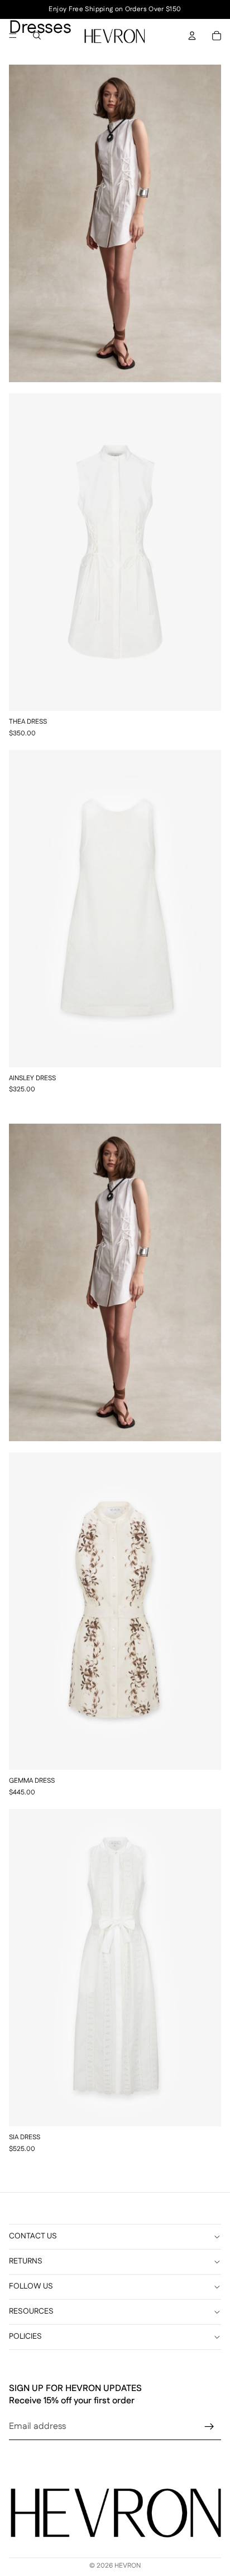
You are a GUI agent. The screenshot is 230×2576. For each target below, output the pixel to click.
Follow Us (31, 2287)
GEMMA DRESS (32, 1781)
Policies (25, 2337)
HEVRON (128, 2566)
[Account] (192, 36)
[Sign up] (209, 2427)
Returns (26, 2262)
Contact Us (33, 2236)
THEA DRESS (28, 722)
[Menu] (13, 36)
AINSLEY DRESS (32, 1079)
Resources (31, 2312)
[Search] (37, 36)
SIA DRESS (25, 2138)
